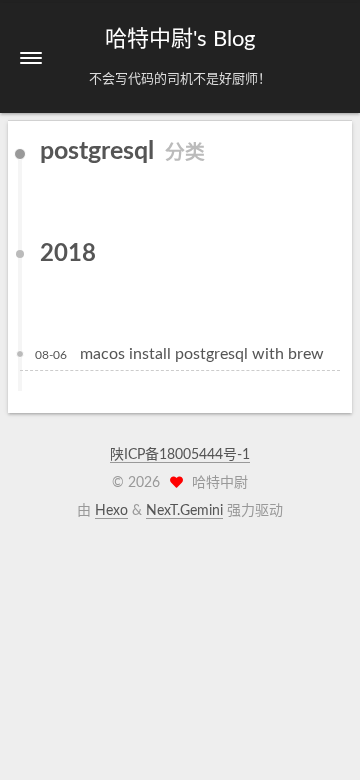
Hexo (111, 511)
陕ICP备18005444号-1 (180, 455)
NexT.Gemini (184, 511)
